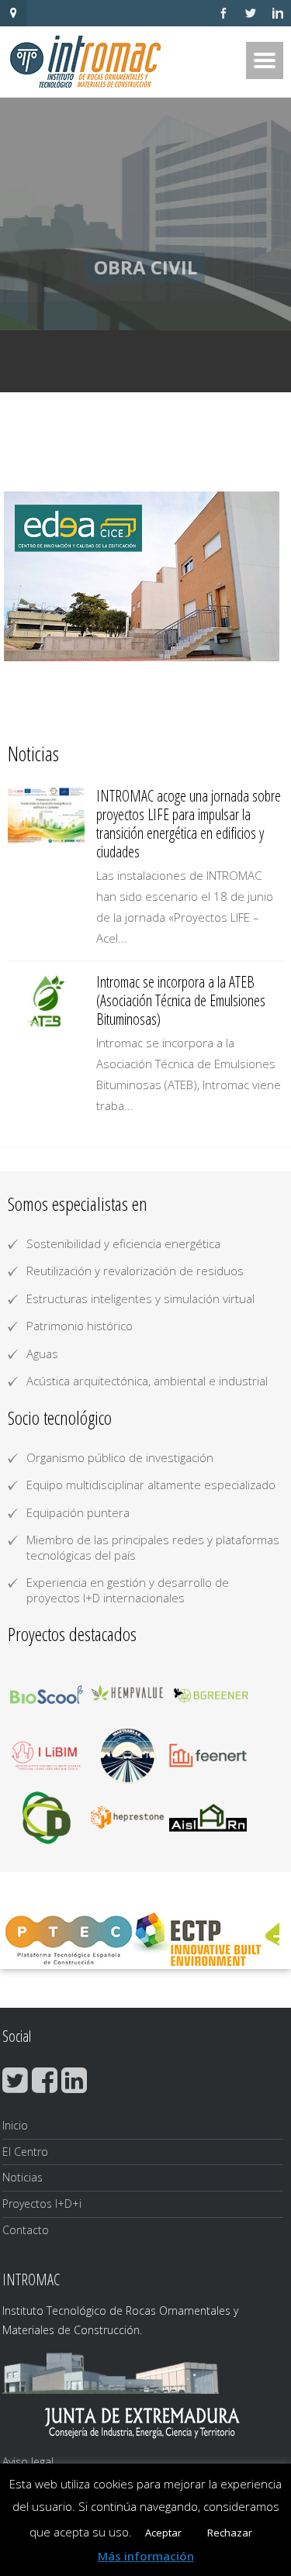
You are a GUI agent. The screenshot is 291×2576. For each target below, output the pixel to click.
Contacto (26, 2230)
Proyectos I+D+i (42, 2204)
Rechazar (230, 2533)
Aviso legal (28, 2462)
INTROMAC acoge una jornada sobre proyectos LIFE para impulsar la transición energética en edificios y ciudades (189, 824)
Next (263, 577)
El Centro (25, 2152)
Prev (28, 577)
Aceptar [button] (163, 2533)
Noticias (23, 2177)
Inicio (15, 2125)
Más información (146, 2556)
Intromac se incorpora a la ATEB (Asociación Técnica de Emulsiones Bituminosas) (181, 1000)
